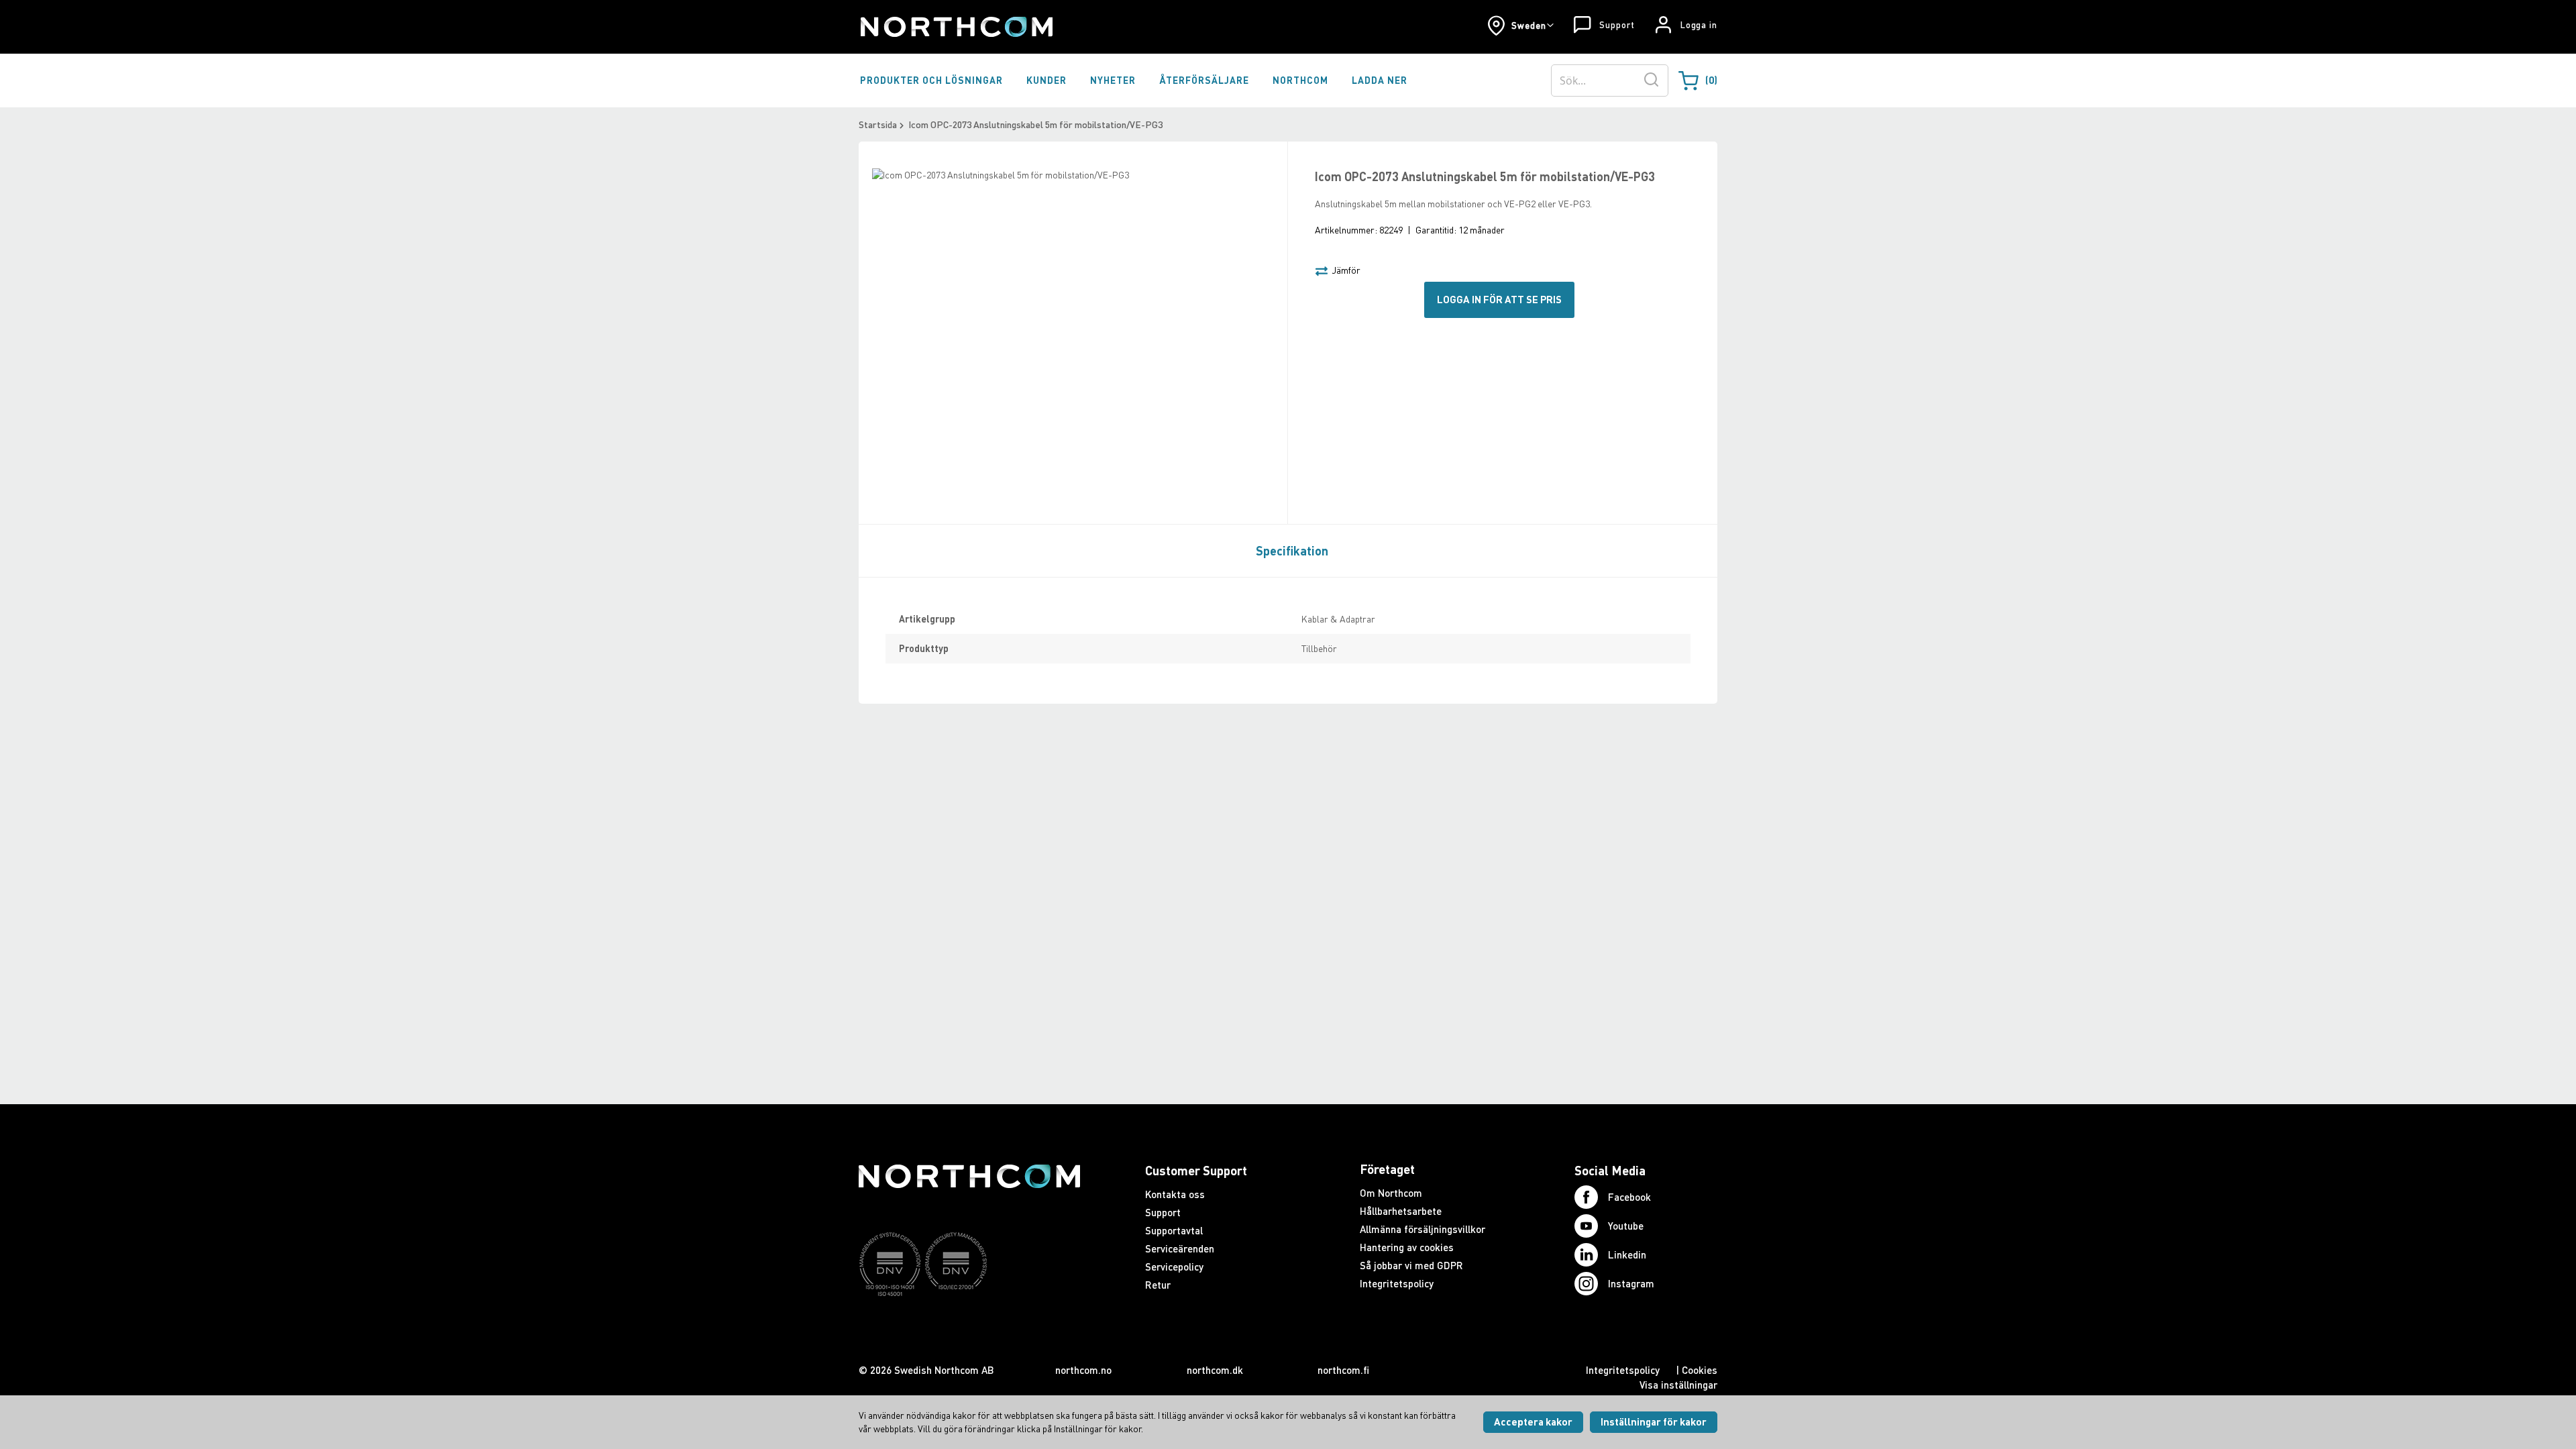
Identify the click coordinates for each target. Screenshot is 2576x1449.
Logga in (1699, 25)
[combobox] (1610, 80)
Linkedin (1627, 1254)
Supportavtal (1174, 1230)
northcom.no (1083, 1370)
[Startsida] (956, 27)
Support (1617, 25)
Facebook (1629, 1197)
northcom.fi (1343, 1370)
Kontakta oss (1175, 1194)
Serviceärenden (1180, 1248)
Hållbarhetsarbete (1401, 1211)
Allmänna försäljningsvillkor (1423, 1229)
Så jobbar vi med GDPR (1411, 1265)
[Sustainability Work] (969, 1322)
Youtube (1626, 1226)
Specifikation (1292, 551)
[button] (1520, 25)
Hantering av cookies (1407, 1247)
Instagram (1631, 1283)
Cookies (1700, 1370)
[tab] (1289, 550)
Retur (1158, 1285)
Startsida (878, 124)
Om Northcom (1391, 1193)
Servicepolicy (1174, 1267)
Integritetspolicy (1397, 1283)
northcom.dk (1215, 1370)
